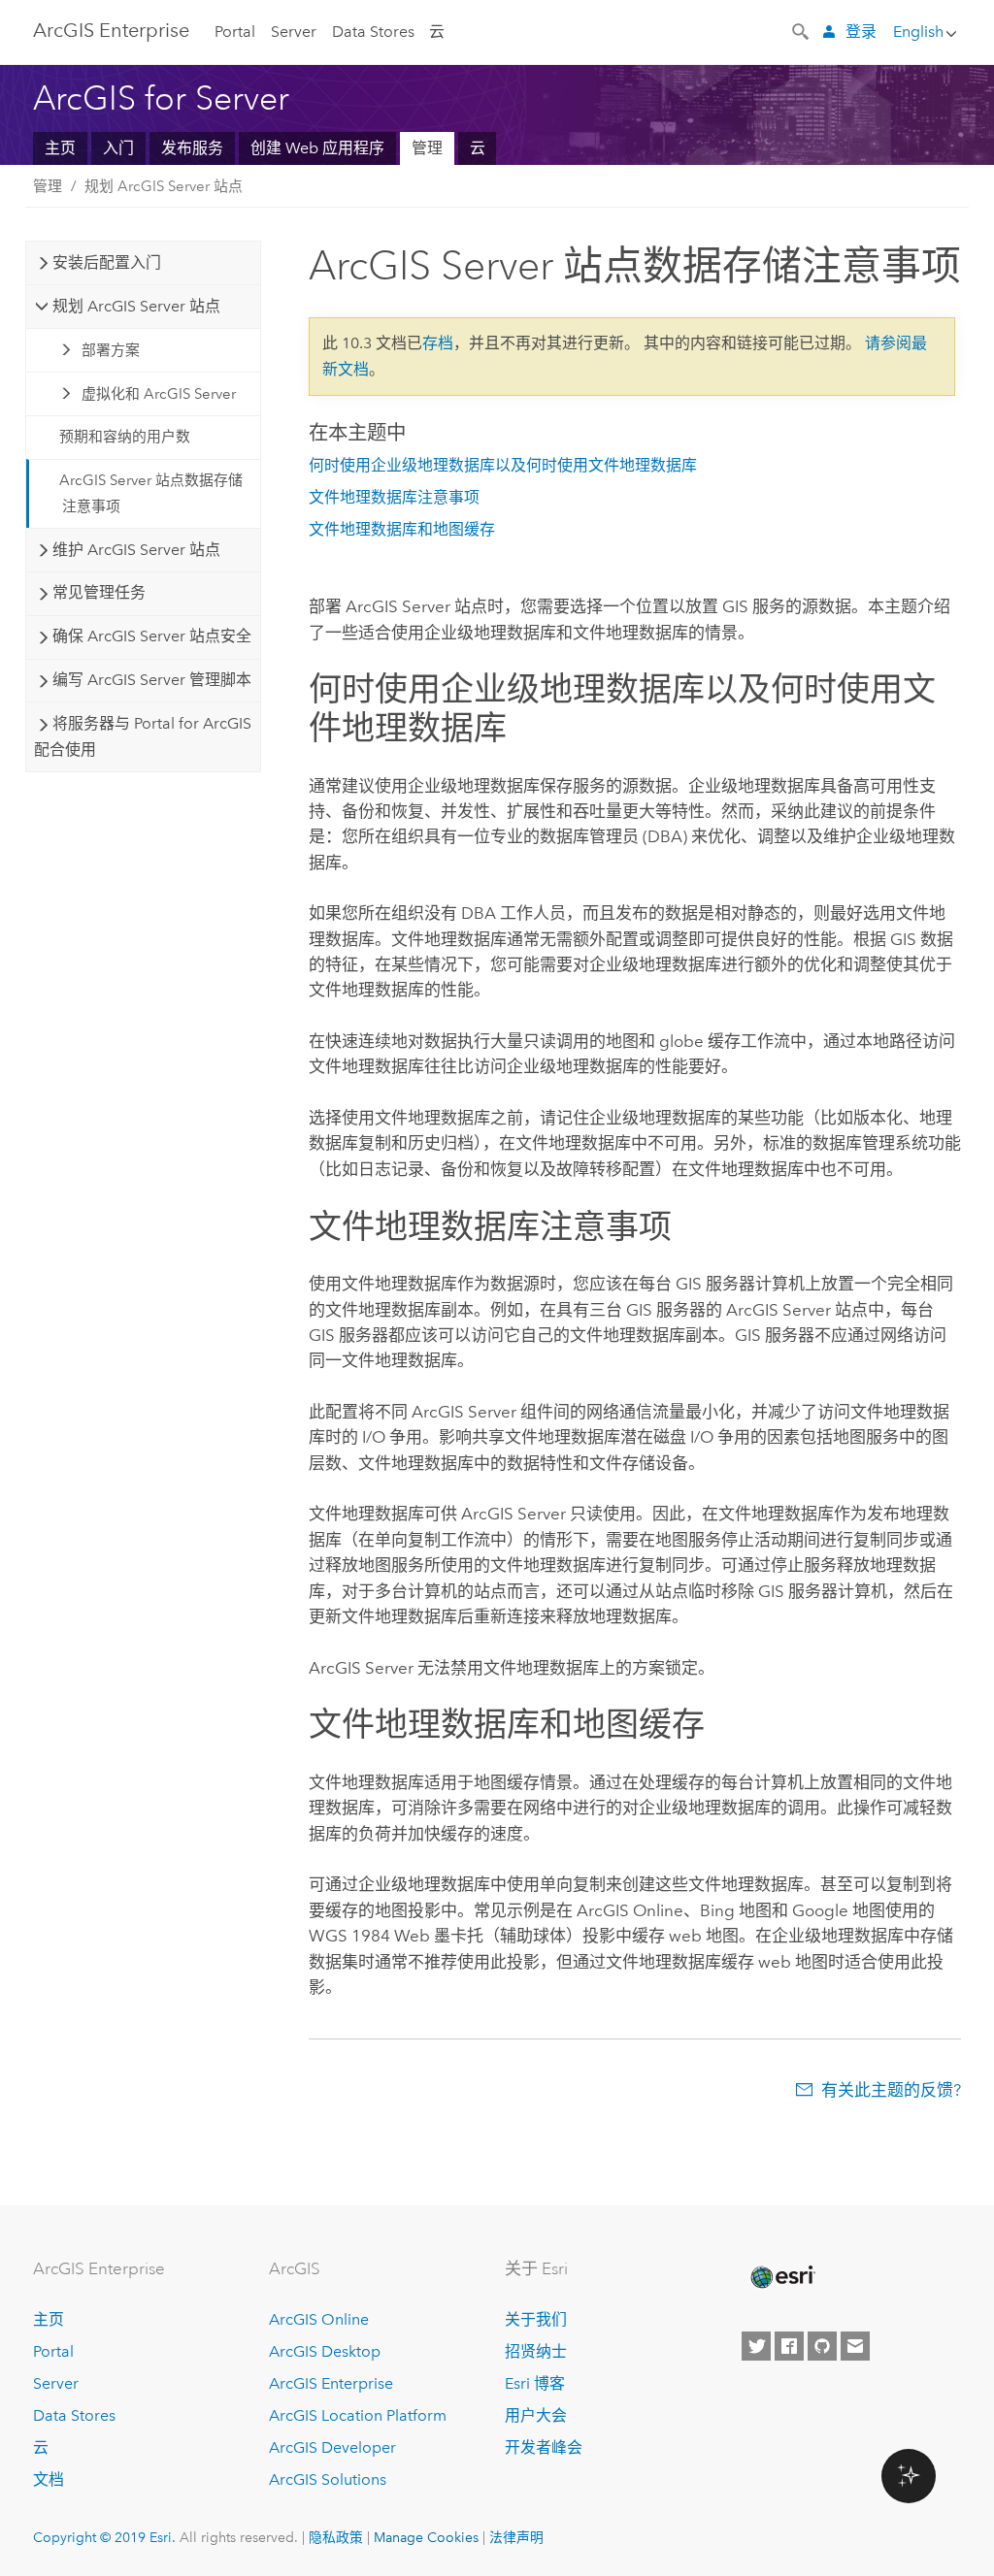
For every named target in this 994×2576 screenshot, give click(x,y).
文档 (49, 2479)
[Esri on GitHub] (822, 2346)
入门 (118, 148)
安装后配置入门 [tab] (107, 262)
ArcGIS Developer (332, 2447)
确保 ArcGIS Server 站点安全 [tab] (152, 636)
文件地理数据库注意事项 (394, 497)
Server (294, 32)
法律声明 (516, 2537)
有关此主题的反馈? (891, 2090)
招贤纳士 (536, 2351)
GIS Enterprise (111, 30)
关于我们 (536, 2319)
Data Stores (373, 32)
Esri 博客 (535, 2383)
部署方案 (111, 350)
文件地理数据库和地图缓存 (402, 529)
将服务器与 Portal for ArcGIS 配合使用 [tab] (142, 736)
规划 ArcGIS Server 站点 (164, 186)
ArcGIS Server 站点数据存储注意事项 (151, 493)
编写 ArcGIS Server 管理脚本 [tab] (152, 680)
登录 (861, 32)
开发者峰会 (544, 2447)
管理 (427, 148)
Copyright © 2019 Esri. (104, 2537)
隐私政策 (336, 2537)
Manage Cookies (426, 2537)
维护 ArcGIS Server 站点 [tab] (136, 550)
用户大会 (536, 2415)
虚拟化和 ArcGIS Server (159, 394)
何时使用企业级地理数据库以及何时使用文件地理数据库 (503, 465)
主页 (60, 148)
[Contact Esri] (855, 2346)
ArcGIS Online (319, 2319)
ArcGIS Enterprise (331, 2383)
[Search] (802, 30)
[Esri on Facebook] (789, 2346)
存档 (438, 343)
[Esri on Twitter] (756, 2346)
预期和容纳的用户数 (125, 437)
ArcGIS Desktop (325, 2351)
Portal (235, 32)
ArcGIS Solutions (328, 2479)
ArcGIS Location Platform (358, 2415)
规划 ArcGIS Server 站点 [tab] (136, 306)
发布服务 (192, 148)
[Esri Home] (781, 2277)
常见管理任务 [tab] (99, 592)
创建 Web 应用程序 (317, 148)
